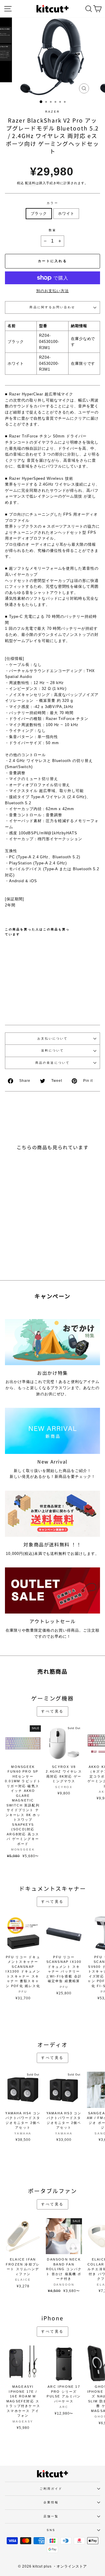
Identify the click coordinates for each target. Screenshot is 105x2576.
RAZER (52, 112)
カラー (52, 203)
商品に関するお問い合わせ (52, 307)
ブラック (39, 213)
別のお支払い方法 (52, 291)
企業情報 (51, 2502)
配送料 (30, 183)
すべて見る (52, 1711)
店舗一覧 (51, 2516)
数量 (52, 230)
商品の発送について (52, 1063)
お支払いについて (53, 1038)
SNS (51, 2530)
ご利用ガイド (51, 2489)
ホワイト (66, 213)
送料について (53, 1050)
